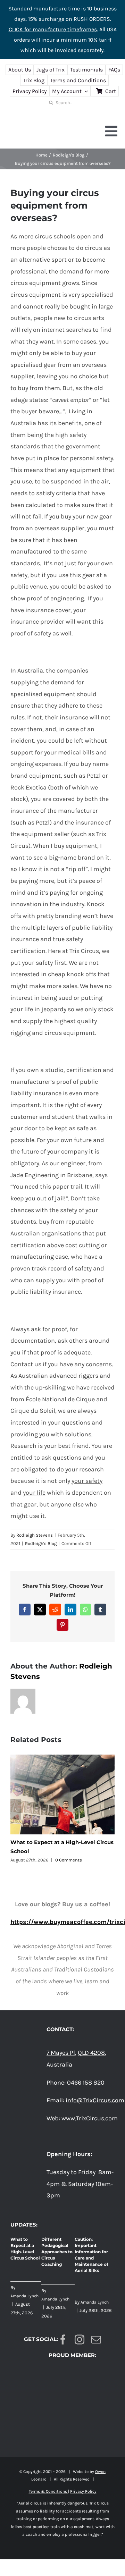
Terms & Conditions (48, 2491)
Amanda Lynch (24, 2296)
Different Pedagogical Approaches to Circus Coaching (57, 2252)
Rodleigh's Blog (41, 1543)
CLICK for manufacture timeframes (53, 29)
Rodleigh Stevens (35, 1535)
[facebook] (63, 2340)
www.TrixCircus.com (90, 2118)
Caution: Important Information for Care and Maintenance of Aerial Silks (91, 2255)
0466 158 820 (86, 2083)
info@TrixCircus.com (95, 2100)
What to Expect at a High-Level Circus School (25, 2249)
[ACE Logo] (62, 2370)
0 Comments (69, 1860)
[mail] (96, 2340)
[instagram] (80, 2340)
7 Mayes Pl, (61, 2053)
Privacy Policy (83, 2491)
